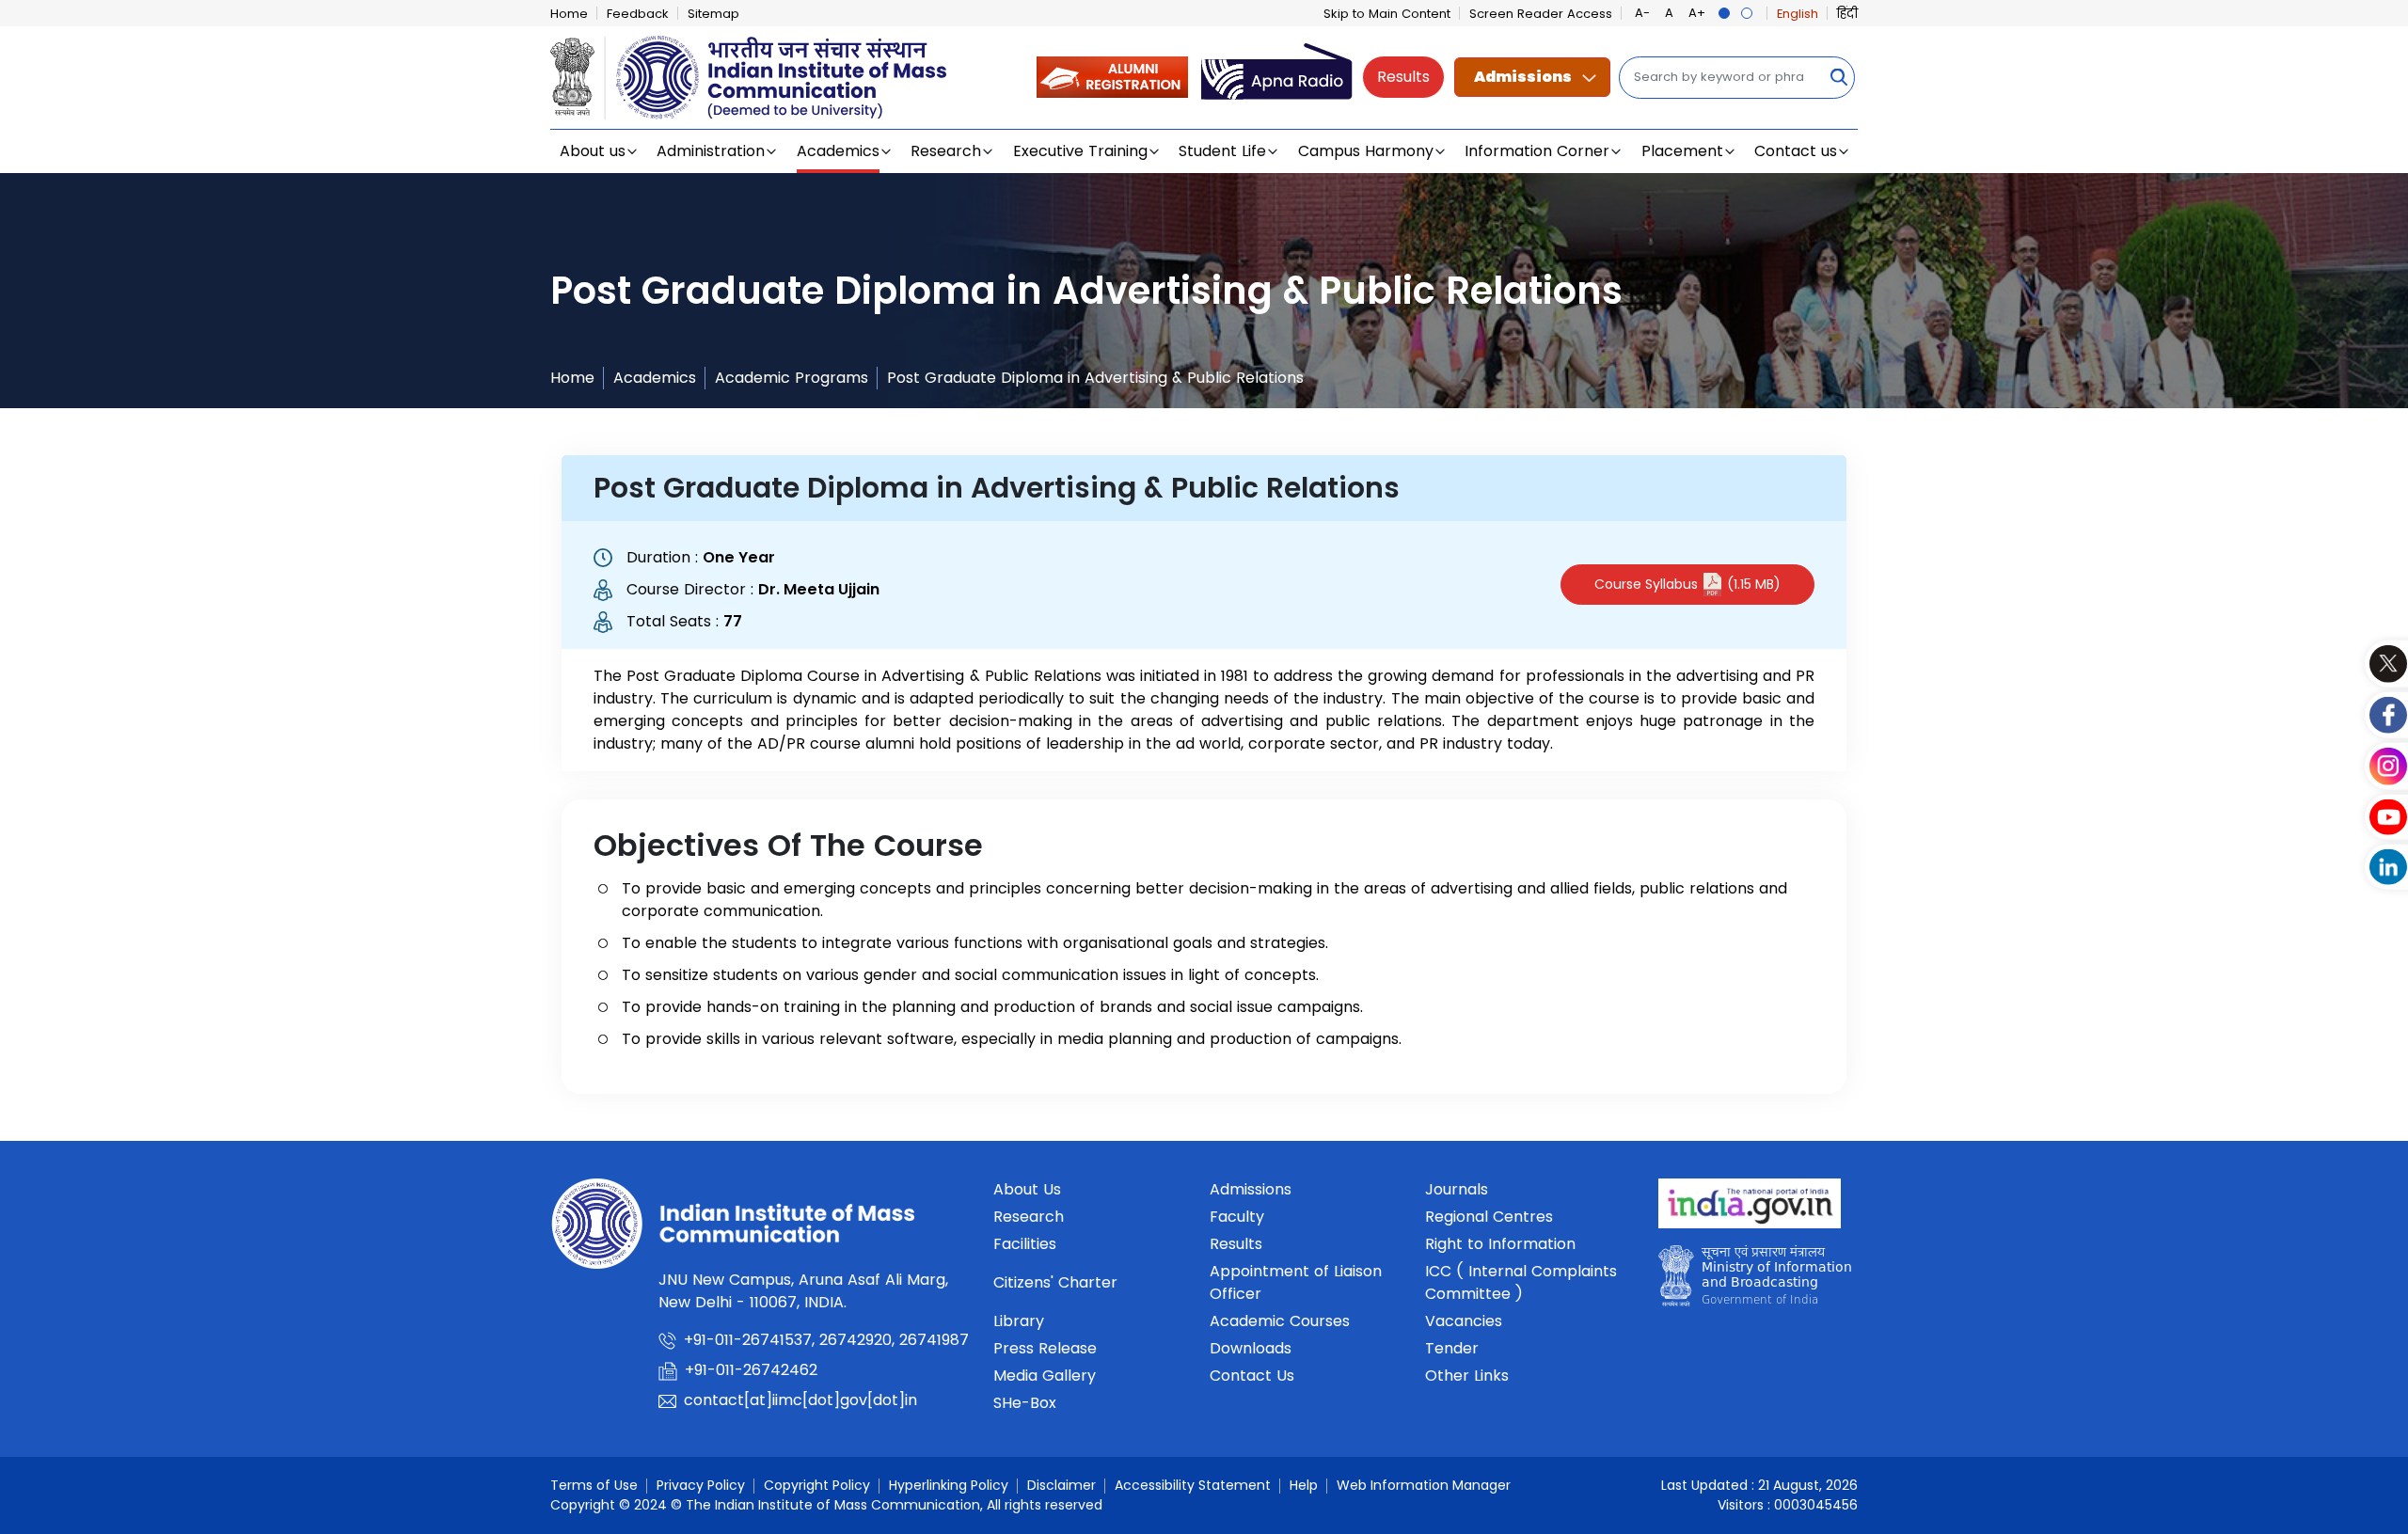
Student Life (1222, 151)
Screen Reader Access (1541, 14)
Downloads (1251, 1348)
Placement (1682, 151)
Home (569, 14)
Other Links (1467, 1376)
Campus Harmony (1366, 151)
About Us (1027, 1189)
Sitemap (713, 14)
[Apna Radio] (1277, 77)
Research (946, 151)
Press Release (1045, 1348)
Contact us (1796, 151)
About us (593, 151)
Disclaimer (1061, 1485)
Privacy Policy (701, 1485)
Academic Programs (792, 378)
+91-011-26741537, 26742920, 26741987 (826, 1340)
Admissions (1523, 77)
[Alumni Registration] (1112, 77)
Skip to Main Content (1387, 14)
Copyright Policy (817, 1485)
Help (1304, 1485)
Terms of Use (594, 1485)
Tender (1452, 1348)
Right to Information (1500, 1244)
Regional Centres (1489, 1217)
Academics (838, 151)
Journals (1457, 1189)
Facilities (1025, 1244)
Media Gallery (1045, 1376)
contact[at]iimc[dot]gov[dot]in (803, 1400)
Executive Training (1080, 151)
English (1798, 14)
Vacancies (1464, 1321)
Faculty (1237, 1217)
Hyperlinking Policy (949, 1485)
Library (1019, 1321)
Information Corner (1537, 151)
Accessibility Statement (1193, 1485)
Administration (711, 151)
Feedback (638, 14)
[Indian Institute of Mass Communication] (748, 78)
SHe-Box (1025, 1403)
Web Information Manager (1424, 1485)
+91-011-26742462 (751, 1370)
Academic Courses (1280, 1321)
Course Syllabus (1687, 584)
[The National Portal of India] (1750, 1210)
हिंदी (1847, 14)
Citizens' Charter (1055, 1282)
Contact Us (1252, 1376)
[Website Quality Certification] (1755, 1281)
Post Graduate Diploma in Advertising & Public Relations (1095, 378)
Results (1403, 77)
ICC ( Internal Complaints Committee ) (1521, 1282)
